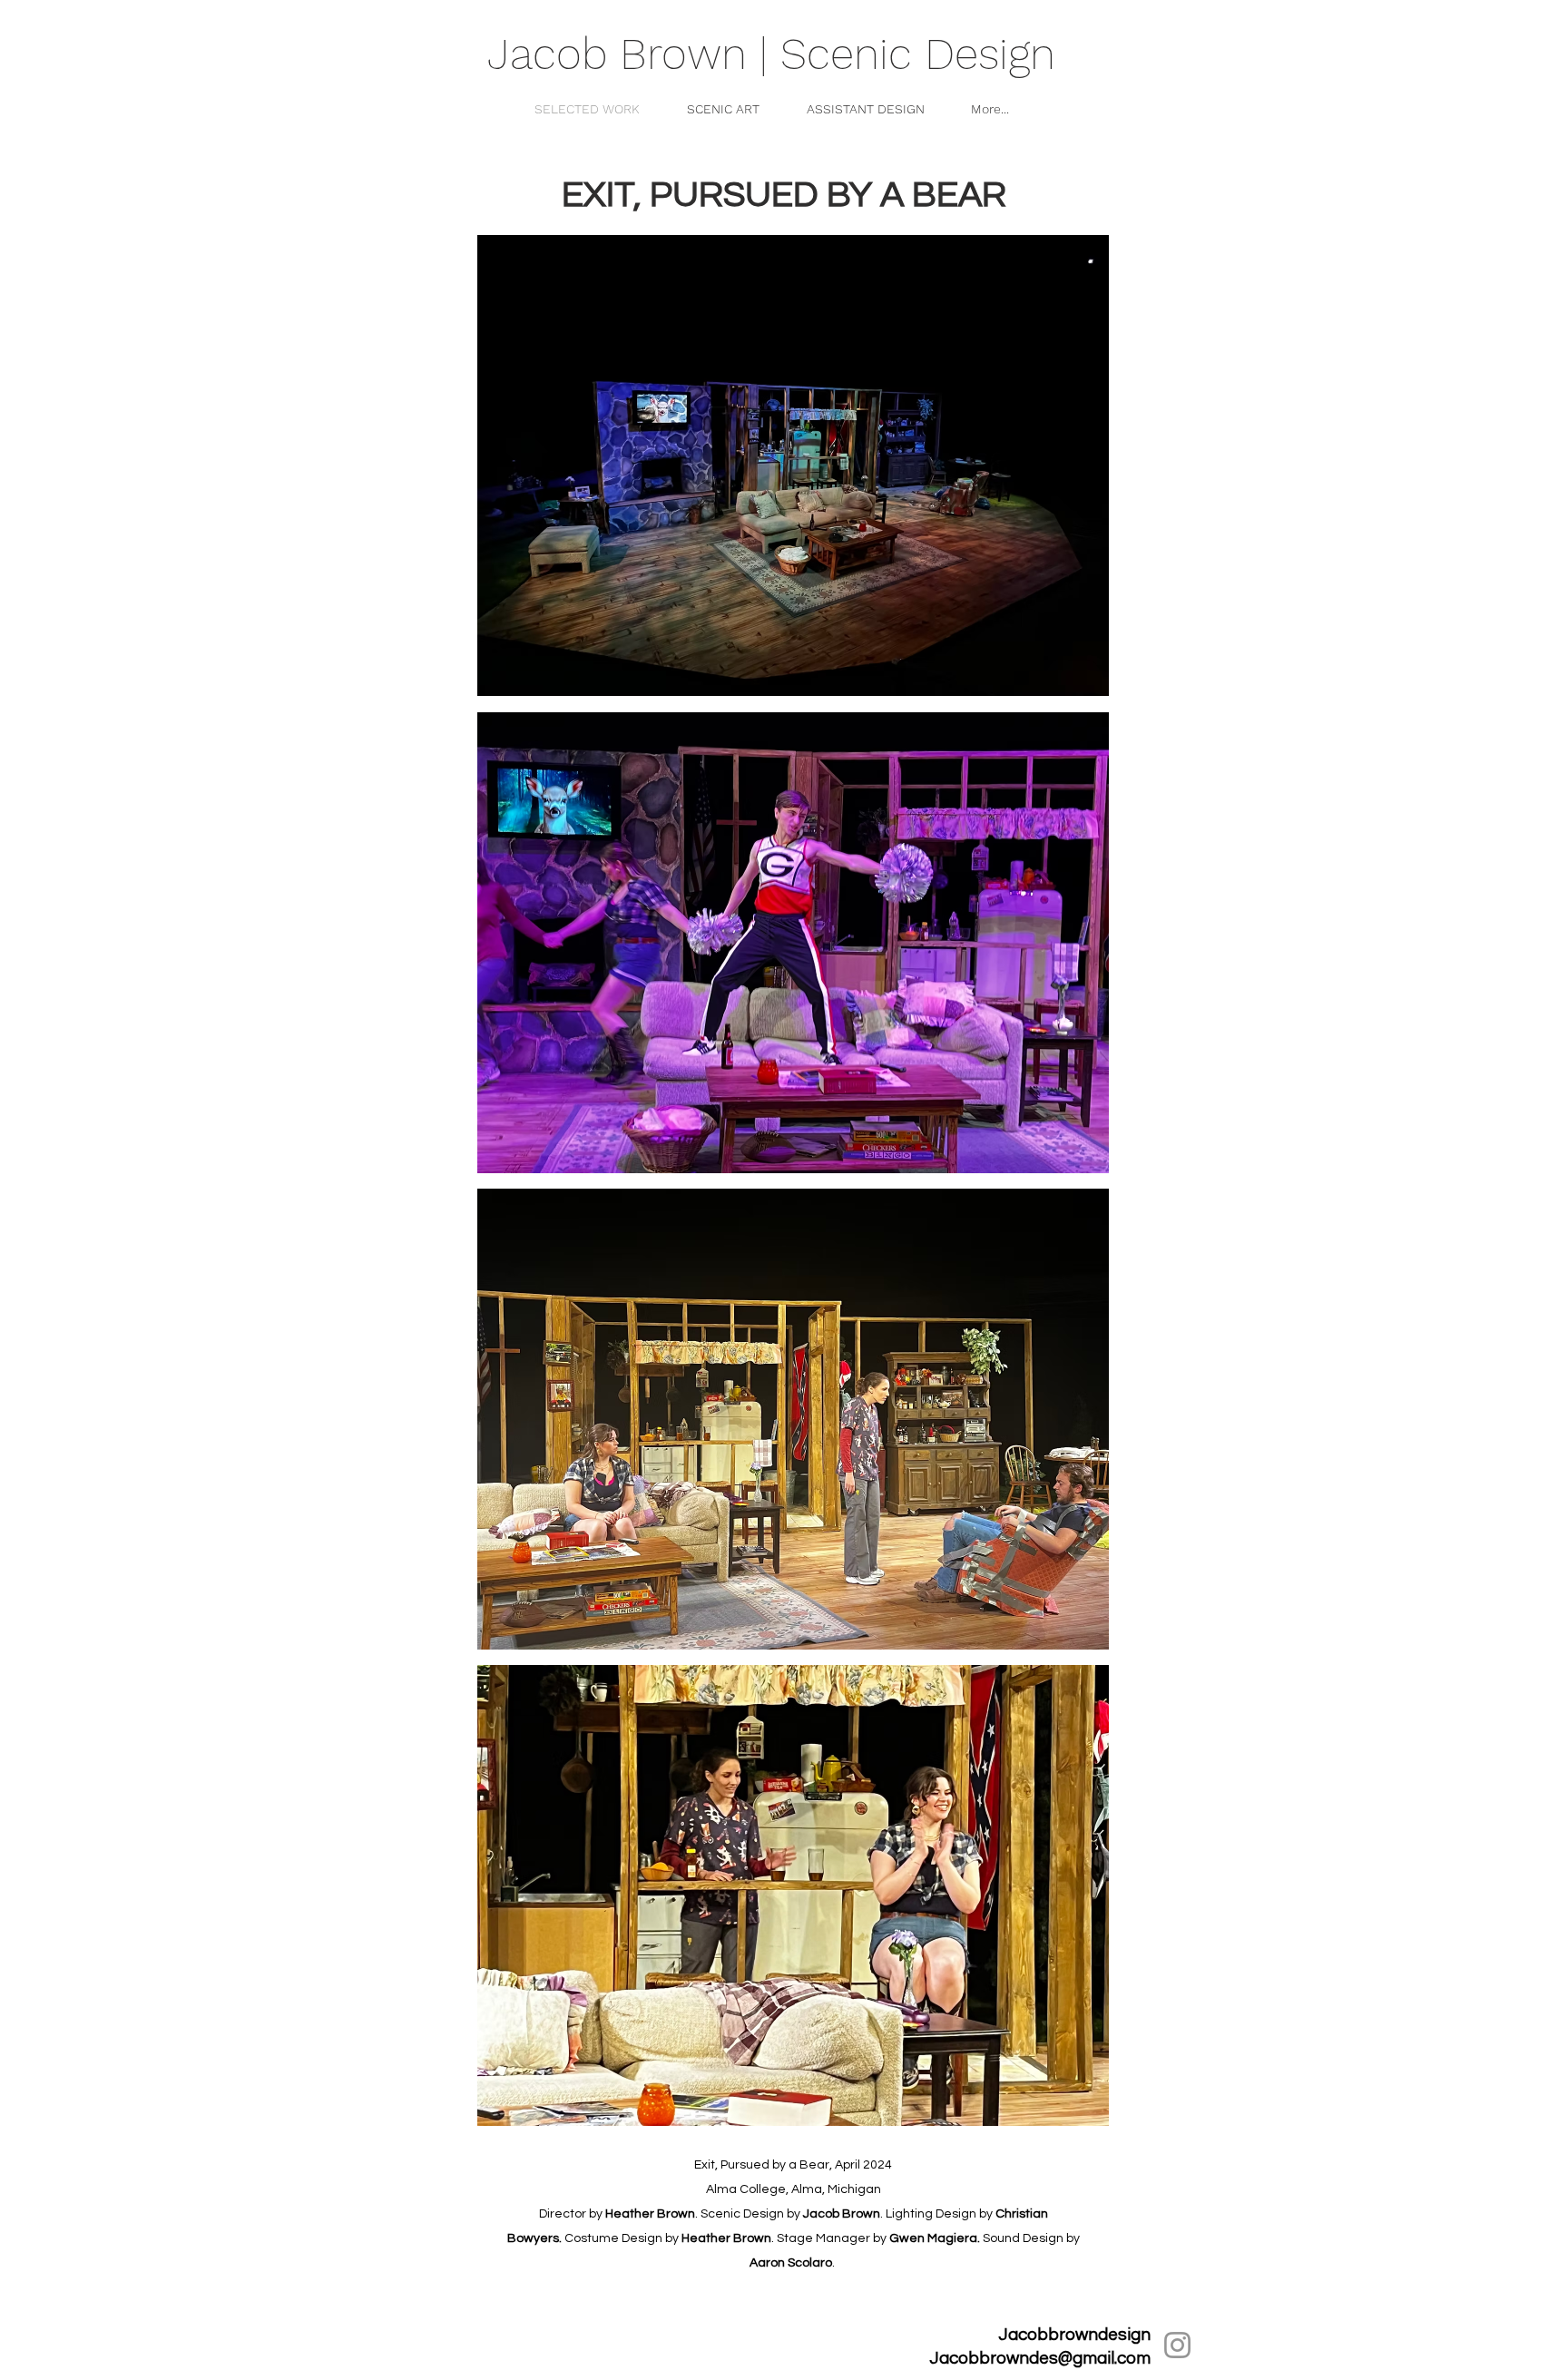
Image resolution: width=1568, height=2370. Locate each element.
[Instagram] (1177, 2345)
